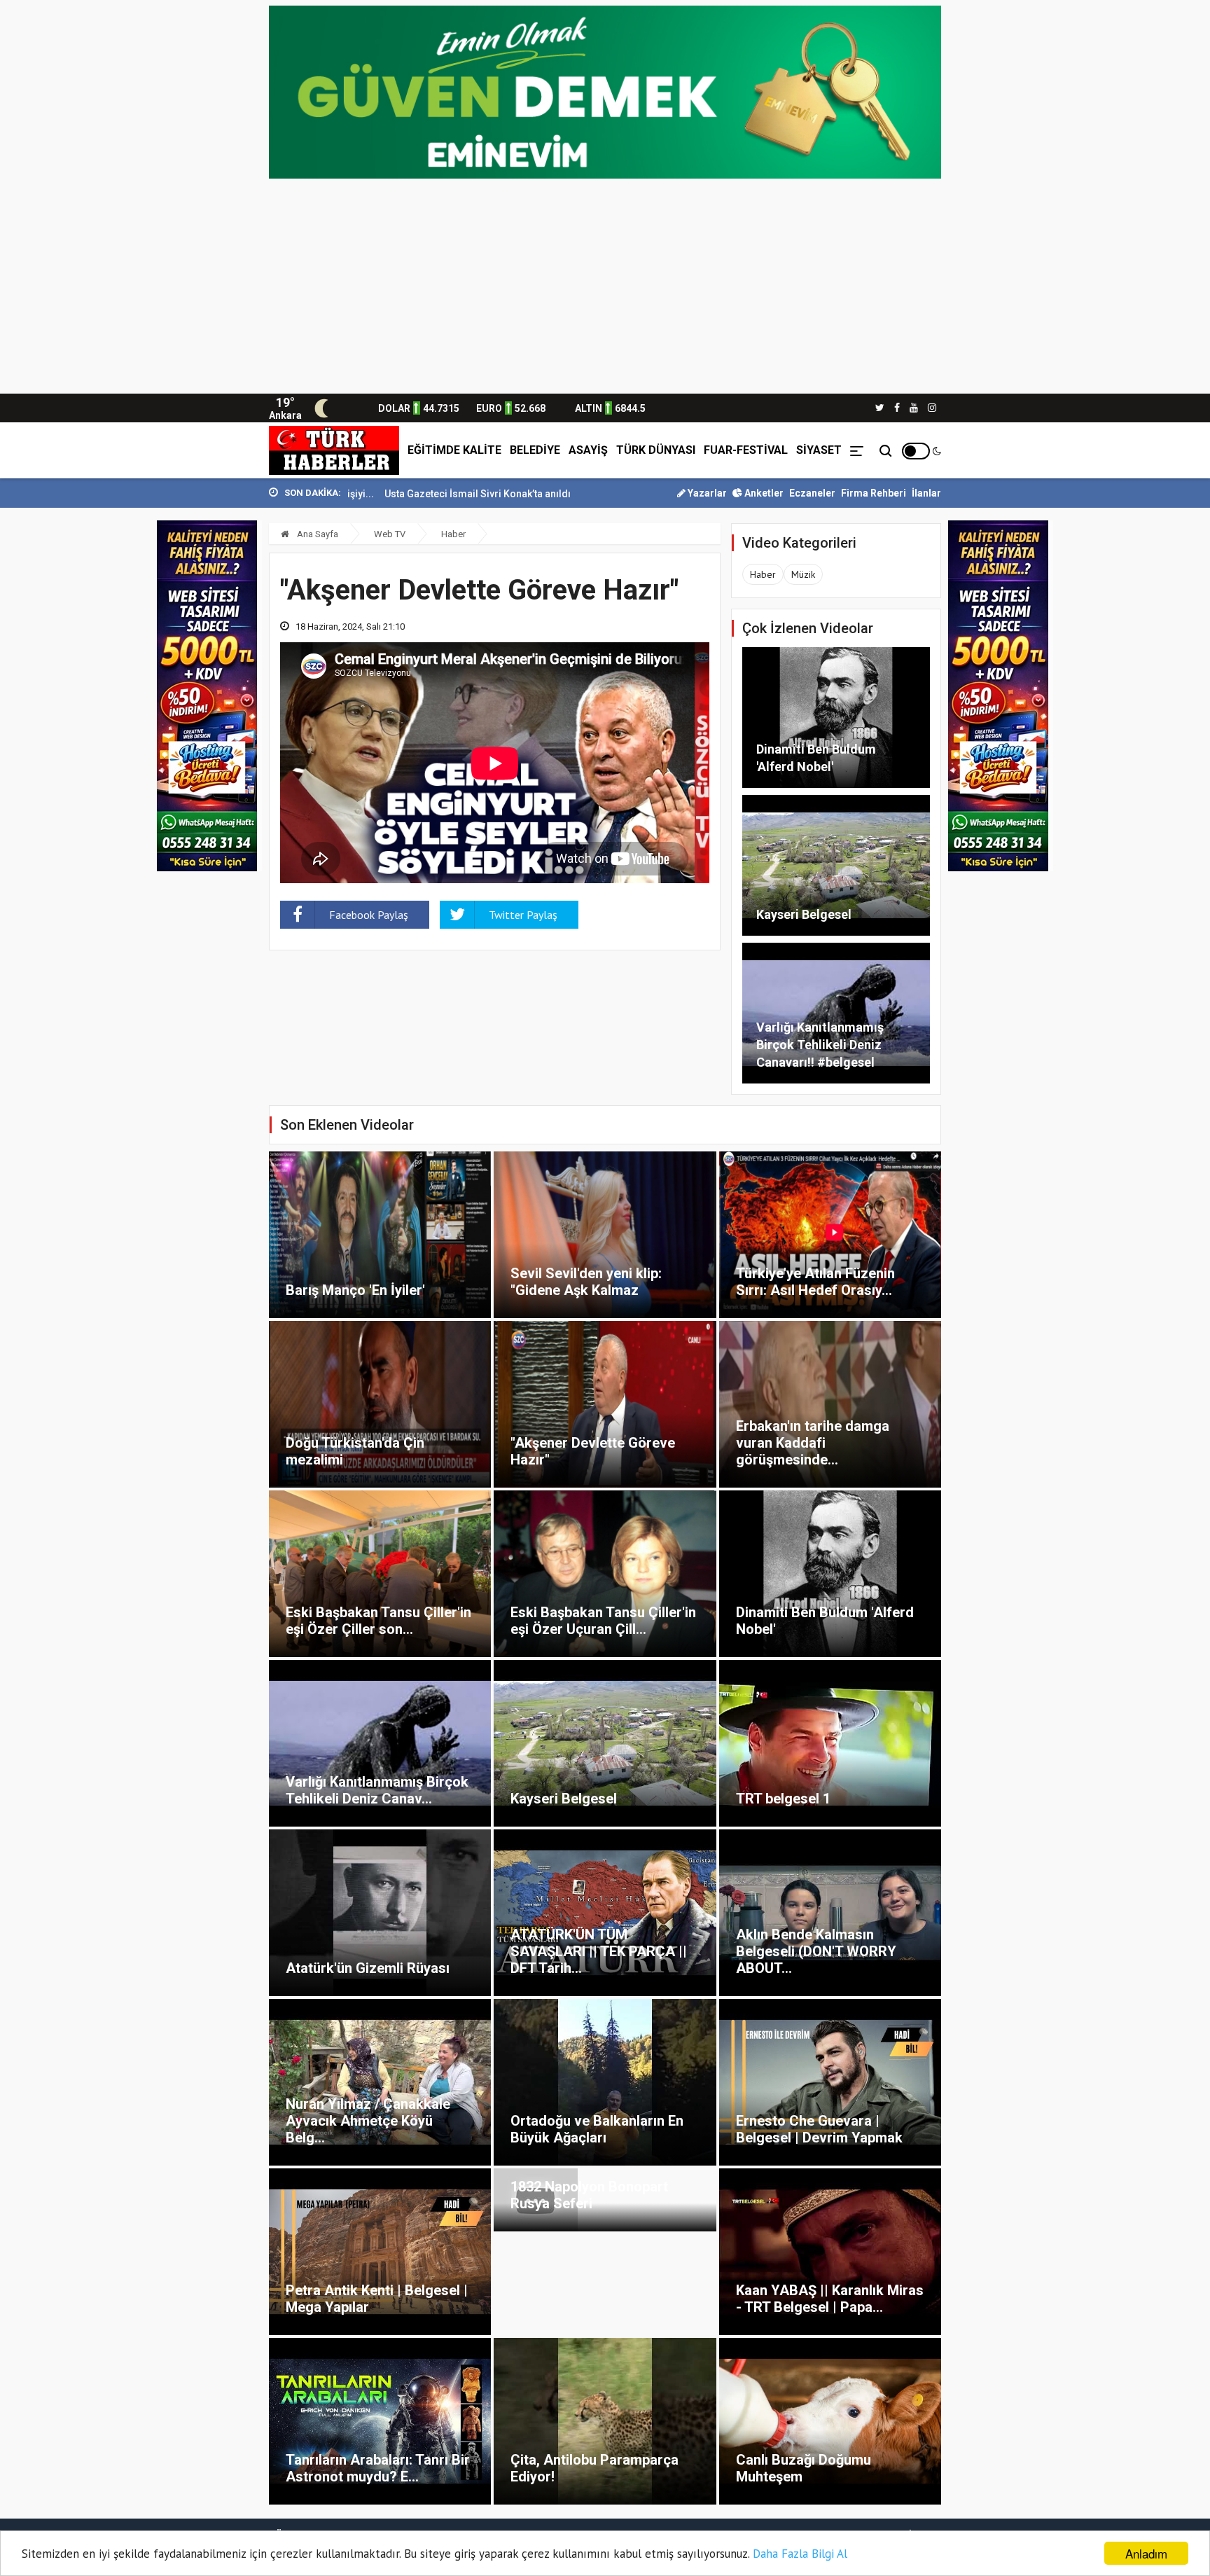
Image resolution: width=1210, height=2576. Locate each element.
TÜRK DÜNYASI (656, 450)
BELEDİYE (535, 450)
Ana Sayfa (317, 534)
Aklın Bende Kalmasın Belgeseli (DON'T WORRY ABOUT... (816, 1951)
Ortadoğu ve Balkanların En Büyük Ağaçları (597, 2129)
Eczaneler (812, 493)
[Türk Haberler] (334, 450)
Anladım (1146, 2553)
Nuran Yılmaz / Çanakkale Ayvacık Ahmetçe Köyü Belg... (368, 2121)
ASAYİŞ (588, 450)
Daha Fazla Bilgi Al (800, 2554)
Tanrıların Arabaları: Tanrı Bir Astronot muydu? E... (378, 2468)
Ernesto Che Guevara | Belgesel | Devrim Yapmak (819, 2129)
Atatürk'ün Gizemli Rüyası (368, 1968)
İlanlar (926, 493)
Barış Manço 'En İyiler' (355, 1290)
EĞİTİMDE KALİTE (454, 450)
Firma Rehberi (874, 493)
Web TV (390, 534)
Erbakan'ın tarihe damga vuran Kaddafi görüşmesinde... (813, 1443)
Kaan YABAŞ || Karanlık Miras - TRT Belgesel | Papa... (830, 2299)
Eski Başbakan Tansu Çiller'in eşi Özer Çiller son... (378, 1621)
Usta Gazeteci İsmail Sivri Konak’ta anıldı (354, 494)
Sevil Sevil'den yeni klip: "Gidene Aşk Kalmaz (586, 1282)
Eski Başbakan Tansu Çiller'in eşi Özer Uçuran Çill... (603, 1621)
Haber (453, 534)
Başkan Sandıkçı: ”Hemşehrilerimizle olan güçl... (569, 494)
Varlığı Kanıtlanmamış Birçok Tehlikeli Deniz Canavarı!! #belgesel (820, 1045)
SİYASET (819, 450)
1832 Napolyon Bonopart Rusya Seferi (589, 2195)
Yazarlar (706, 493)
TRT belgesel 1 (783, 1799)
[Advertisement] (605, 289)
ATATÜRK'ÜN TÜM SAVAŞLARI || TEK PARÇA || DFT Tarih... (599, 1951)
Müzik (803, 574)
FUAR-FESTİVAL (746, 450)
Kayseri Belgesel (804, 914)
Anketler (763, 493)
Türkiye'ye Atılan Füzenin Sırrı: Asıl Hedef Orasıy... (815, 1282)
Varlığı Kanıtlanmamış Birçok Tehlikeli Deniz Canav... (377, 1790)
